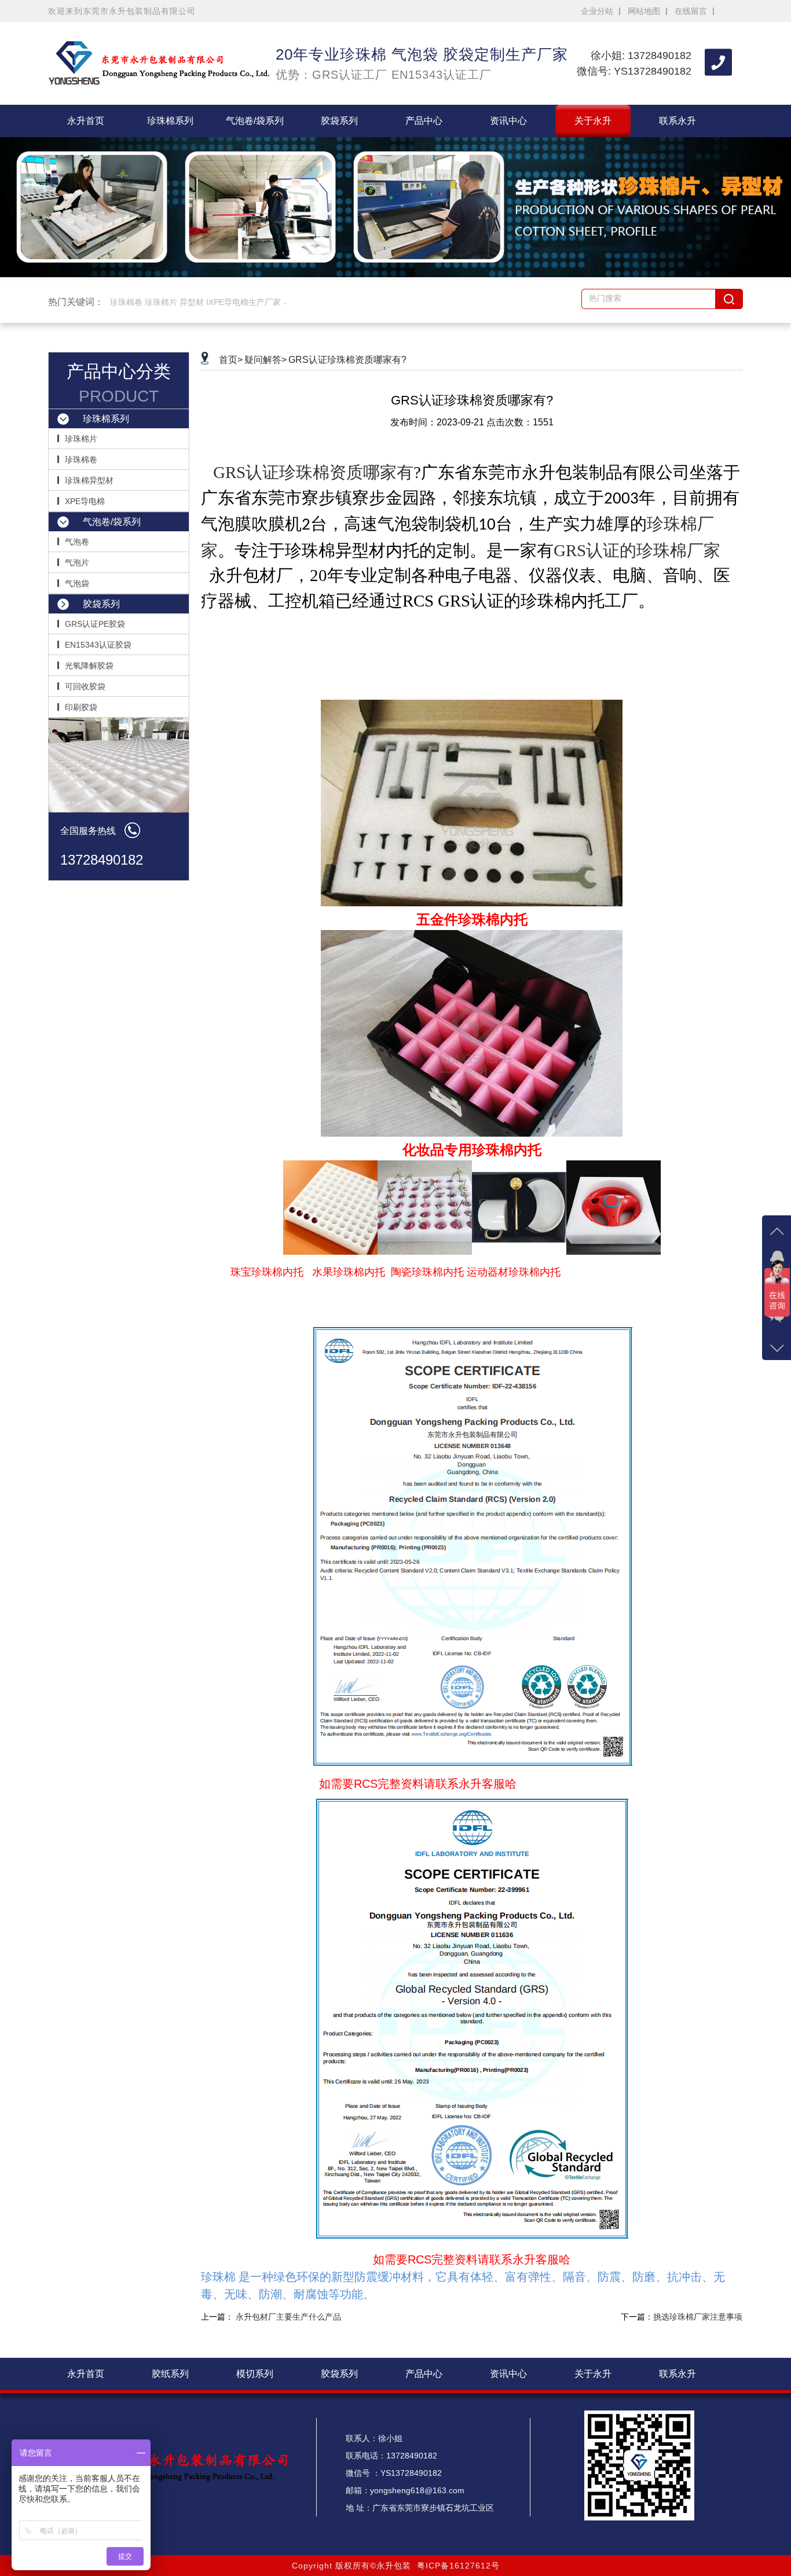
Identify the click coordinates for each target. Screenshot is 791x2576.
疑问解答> (266, 360)
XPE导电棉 (85, 501)
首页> (231, 360)
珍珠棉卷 (81, 460)
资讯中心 (508, 121)
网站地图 (644, 11)
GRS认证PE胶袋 (95, 624)
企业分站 (597, 11)
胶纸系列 (170, 2374)
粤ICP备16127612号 (458, 2566)
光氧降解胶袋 (89, 666)
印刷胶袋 (81, 707)
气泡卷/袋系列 (255, 121)
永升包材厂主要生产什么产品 (288, 2317)
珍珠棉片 (81, 439)
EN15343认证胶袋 (98, 645)
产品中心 (424, 121)
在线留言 (691, 11)
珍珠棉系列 (170, 121)
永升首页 (86, 121)
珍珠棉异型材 (89, 480)
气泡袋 (77, 583)
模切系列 (255, 2374)
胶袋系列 (339, 121)
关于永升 (593, 121)
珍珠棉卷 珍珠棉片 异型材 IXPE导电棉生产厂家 (195, 302)
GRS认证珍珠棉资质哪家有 (313, 472)
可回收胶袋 (85, 686)
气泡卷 (77, 542)
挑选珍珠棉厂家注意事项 (698, 2317)
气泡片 (77, 563)
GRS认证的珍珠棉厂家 (637, 550)
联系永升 (678, 121)
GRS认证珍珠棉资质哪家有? (347, 360)
